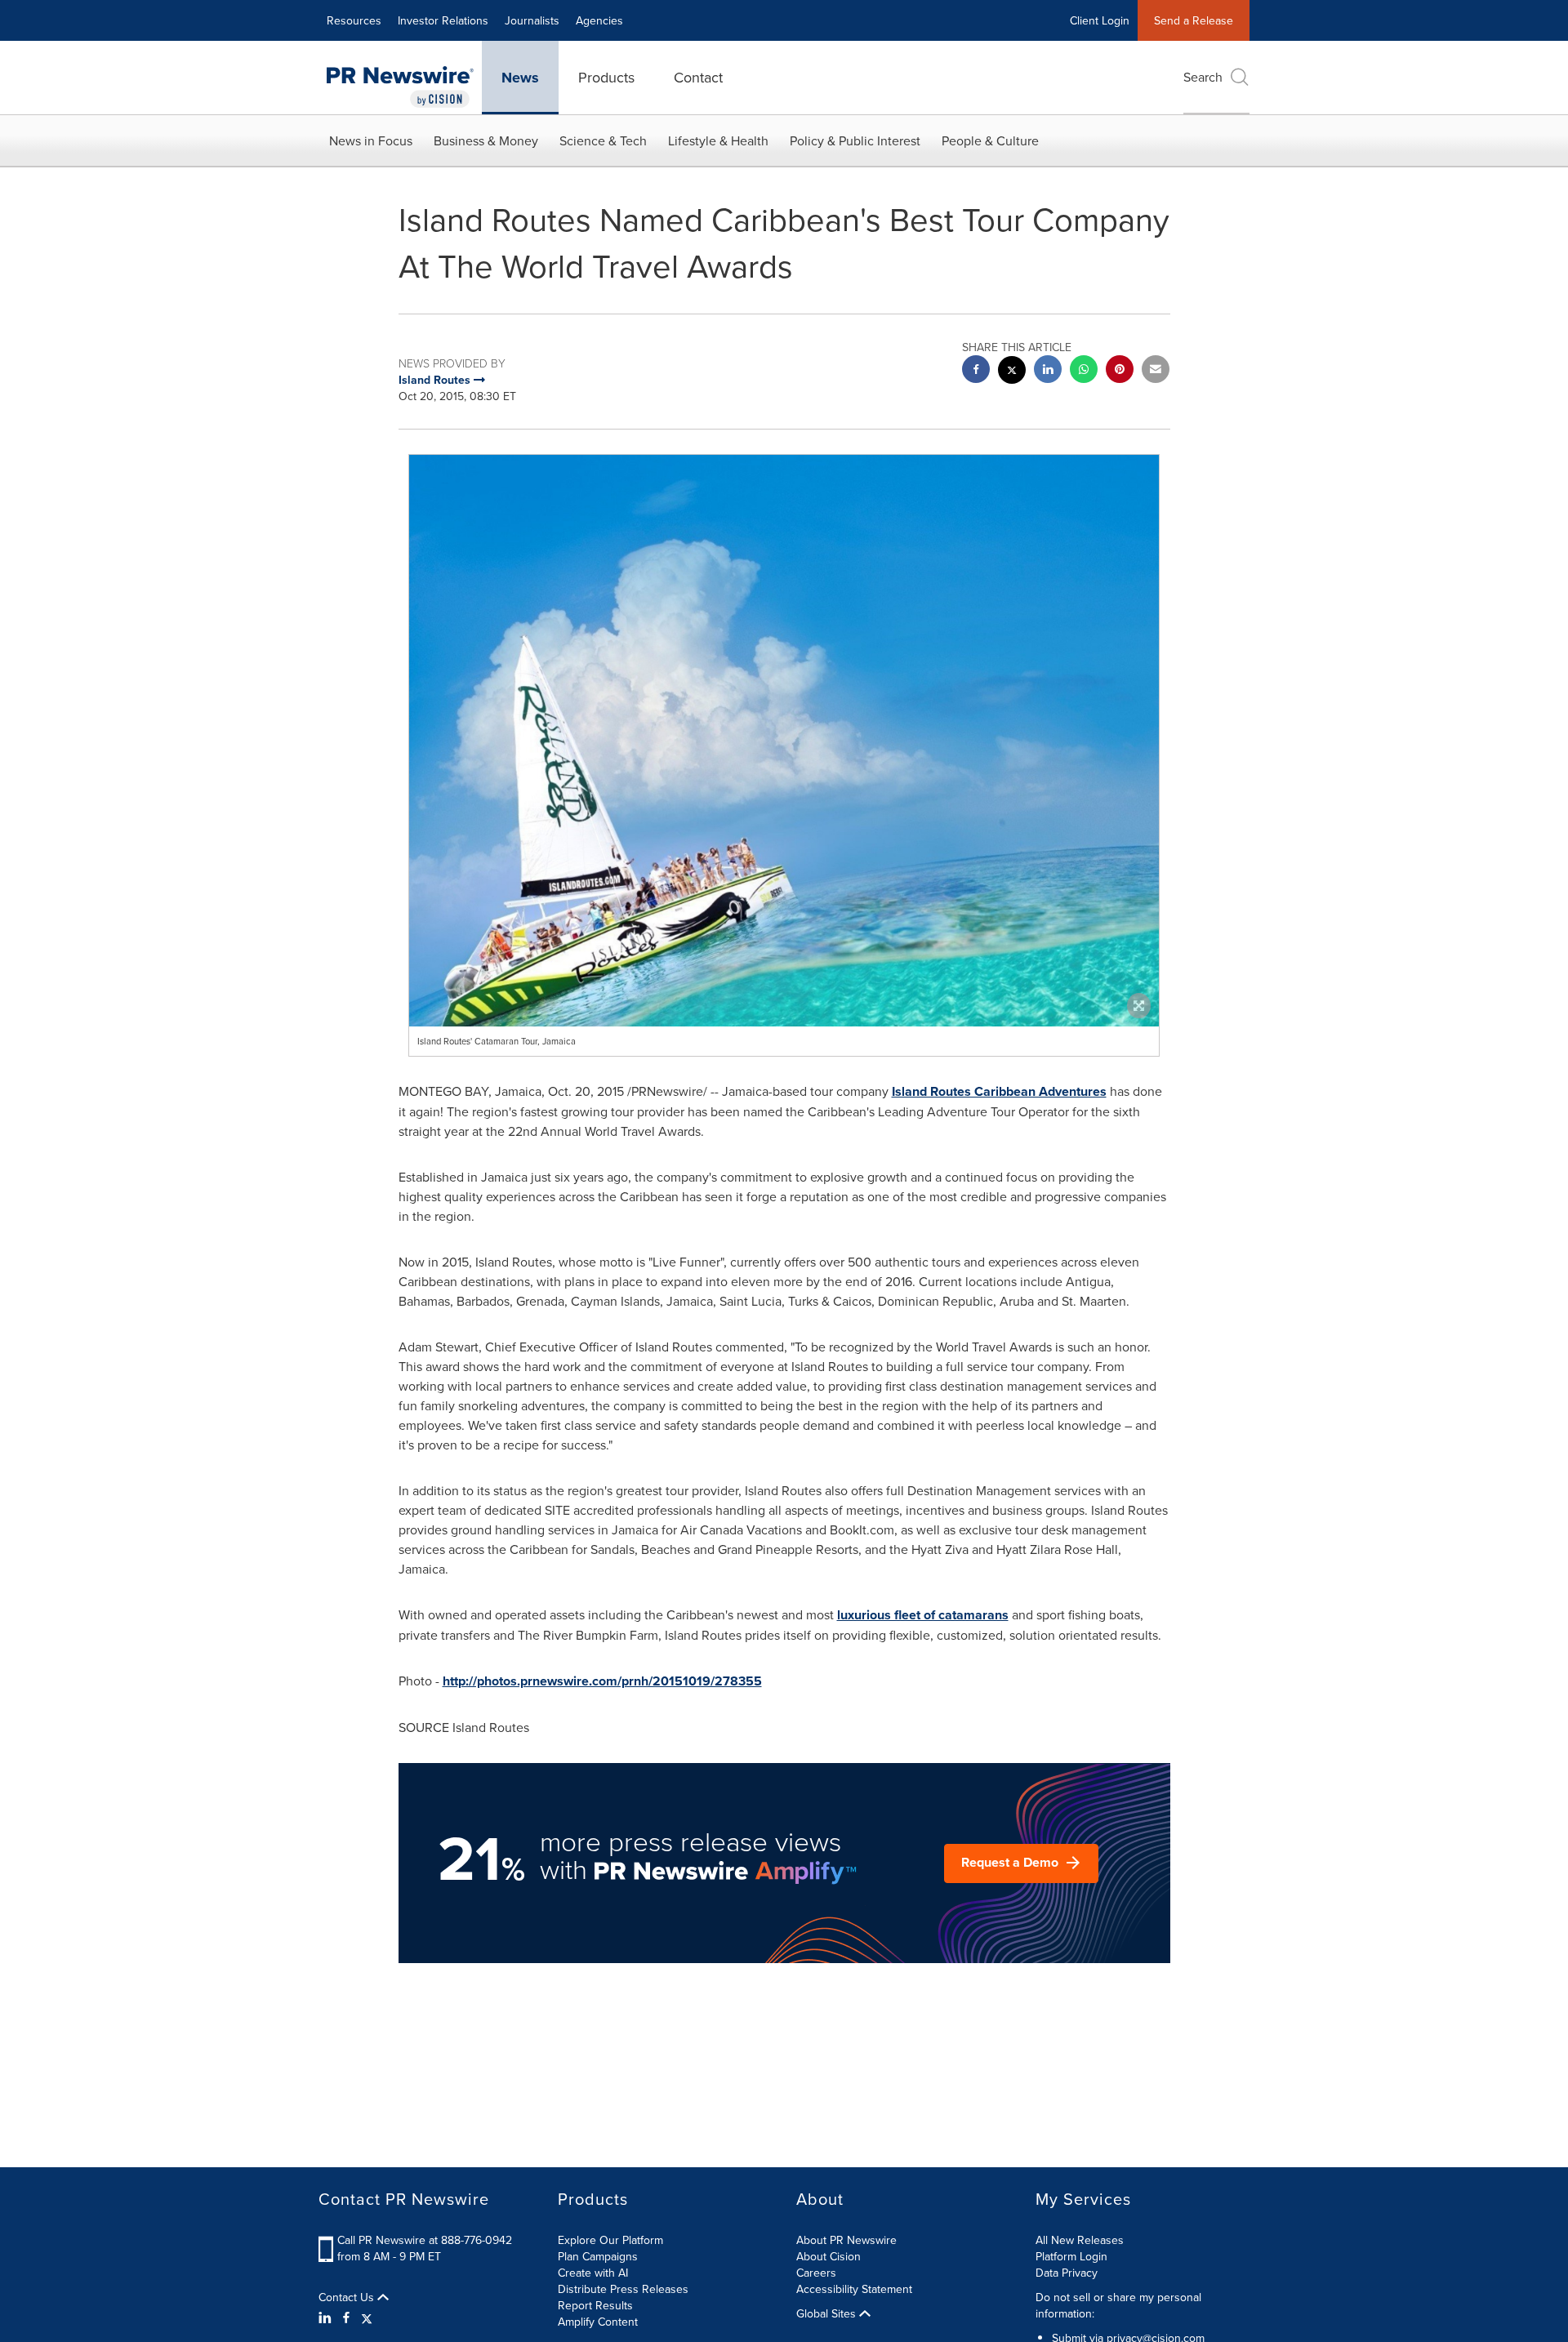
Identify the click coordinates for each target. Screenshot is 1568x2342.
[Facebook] (346, 2318)
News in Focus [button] (371, 140)
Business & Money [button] (486, 140)
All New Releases (1080, 2240)
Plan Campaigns (598, 2256)
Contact (698, 77)
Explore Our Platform (610, 2240)
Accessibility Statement (854, 2289)
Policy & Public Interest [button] (855, 140)
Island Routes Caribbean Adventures (999, 1091)
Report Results (595, 2305)
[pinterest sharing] (1120, 371)
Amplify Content (598, 2322)
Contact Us (348, 2297)
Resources (354, 20)
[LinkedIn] (327, 2318)
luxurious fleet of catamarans (923, 1615)
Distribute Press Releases (623, 2289)
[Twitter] (367, 2318)
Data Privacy (1067, 2273)
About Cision (829, 2256)
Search (1203, 77)
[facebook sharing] (976, 371)
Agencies (599, 20)
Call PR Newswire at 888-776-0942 (425, 2240)
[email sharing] (1156, 371)
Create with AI (593, 2273)
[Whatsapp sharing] (1084, 371)
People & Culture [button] (990, 140)
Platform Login (1071, 2256)
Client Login (1100, 20)
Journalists (532, 20)
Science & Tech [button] (603, 140)
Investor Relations (443, 20)
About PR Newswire (846, 2240)
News (520, 78)
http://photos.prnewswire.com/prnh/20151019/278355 (602, 1681)
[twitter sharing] (1012, 372)
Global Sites (828, 2313)
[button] (784, 903)
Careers (816, 2273)
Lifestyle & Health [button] (718, 140)
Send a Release (1194, 20)
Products (606, 77)
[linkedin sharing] (1048, 371)
